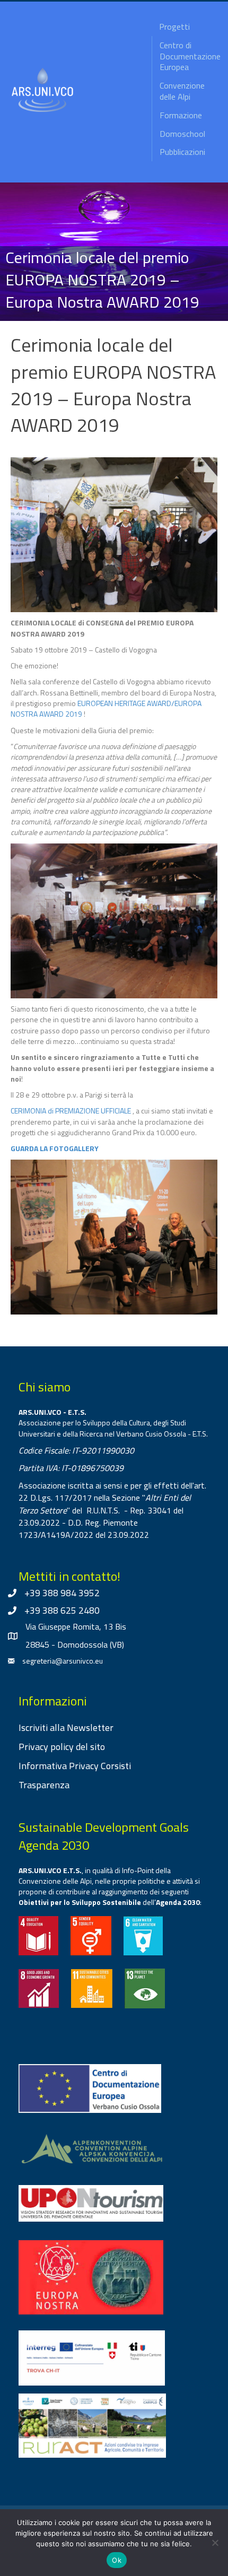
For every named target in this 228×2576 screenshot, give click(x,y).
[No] (215, 2543)
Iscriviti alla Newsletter (66, 1728)
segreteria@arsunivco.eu (63, 1661)
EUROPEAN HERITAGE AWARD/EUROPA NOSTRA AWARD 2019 (106, 708)
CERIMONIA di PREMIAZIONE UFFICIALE (71, 1111)
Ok (117, 2560)
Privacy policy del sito (62, 1747)
